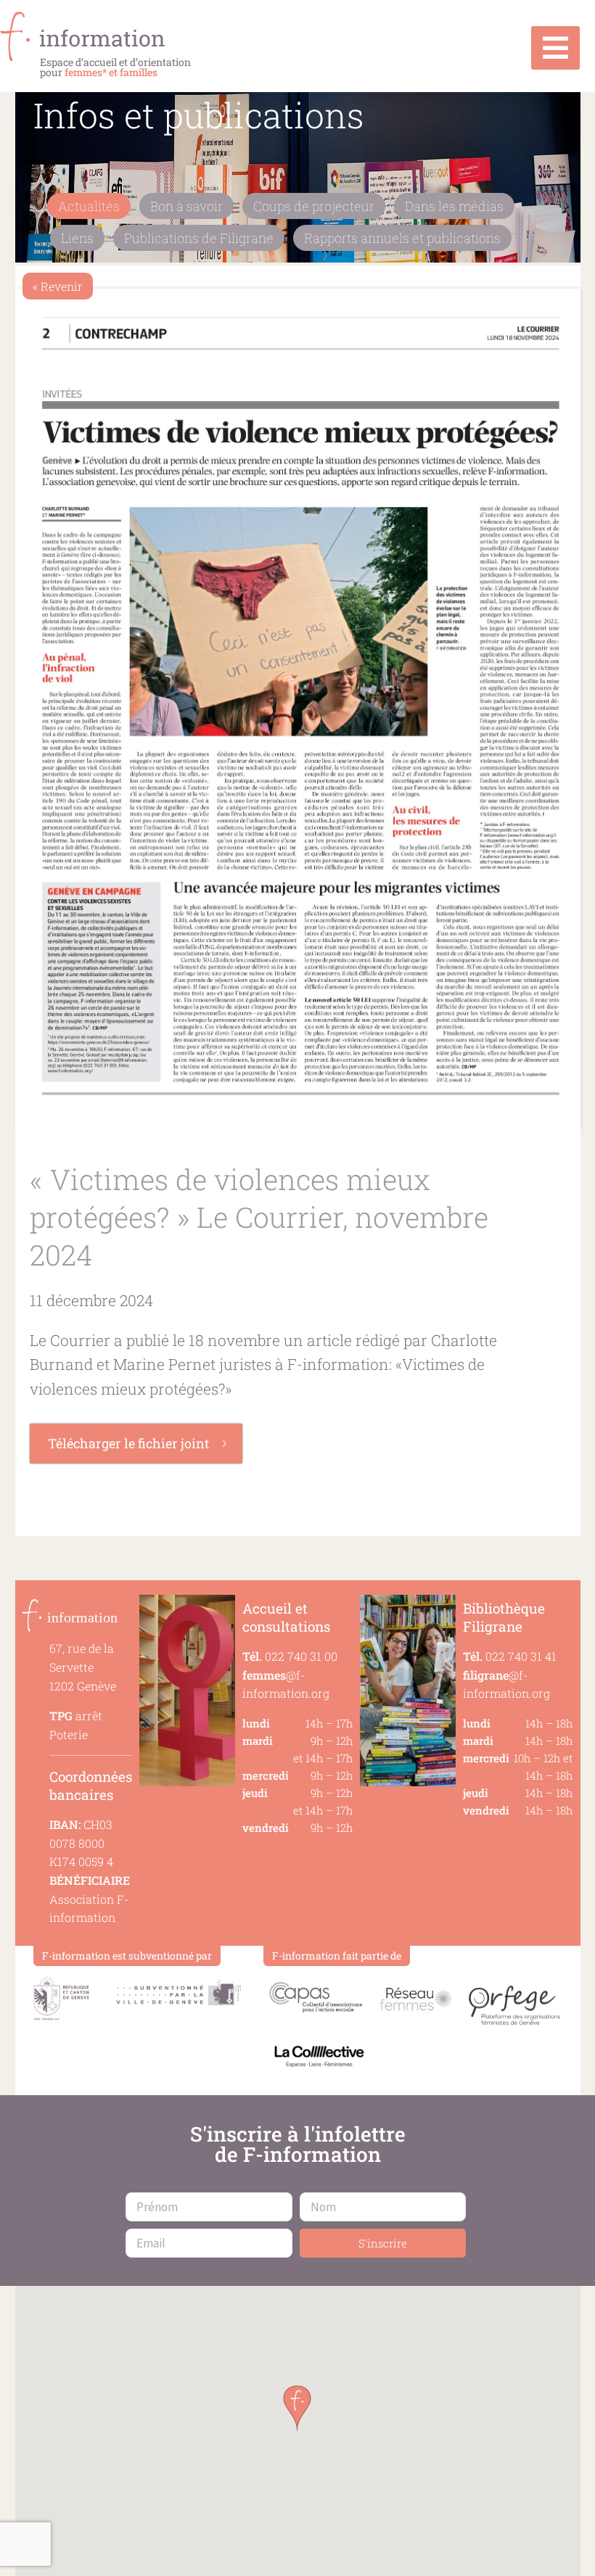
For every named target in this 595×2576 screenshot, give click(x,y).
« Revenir (58, 286)
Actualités (89, 206)
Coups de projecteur (314, 206)
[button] (297, 2408)
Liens (77, 238)
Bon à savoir (186, 206)
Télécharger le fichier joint (128, 1443)
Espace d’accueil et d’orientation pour (115, 67)
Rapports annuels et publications (402, 238)
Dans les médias (454, 206)
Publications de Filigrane (199, 238)
